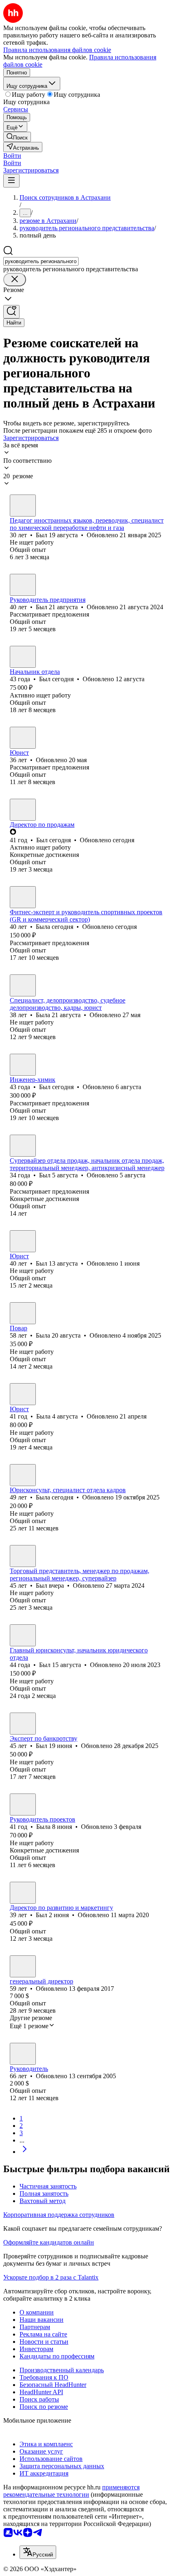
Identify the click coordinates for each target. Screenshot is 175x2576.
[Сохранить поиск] (11, 312)
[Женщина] (23, 738)
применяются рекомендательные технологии (71, 2491)
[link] (17, 137)
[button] (12, 156)
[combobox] (41, 261)
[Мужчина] (23, 506)
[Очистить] (15, 280)
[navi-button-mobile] (11, 181)
